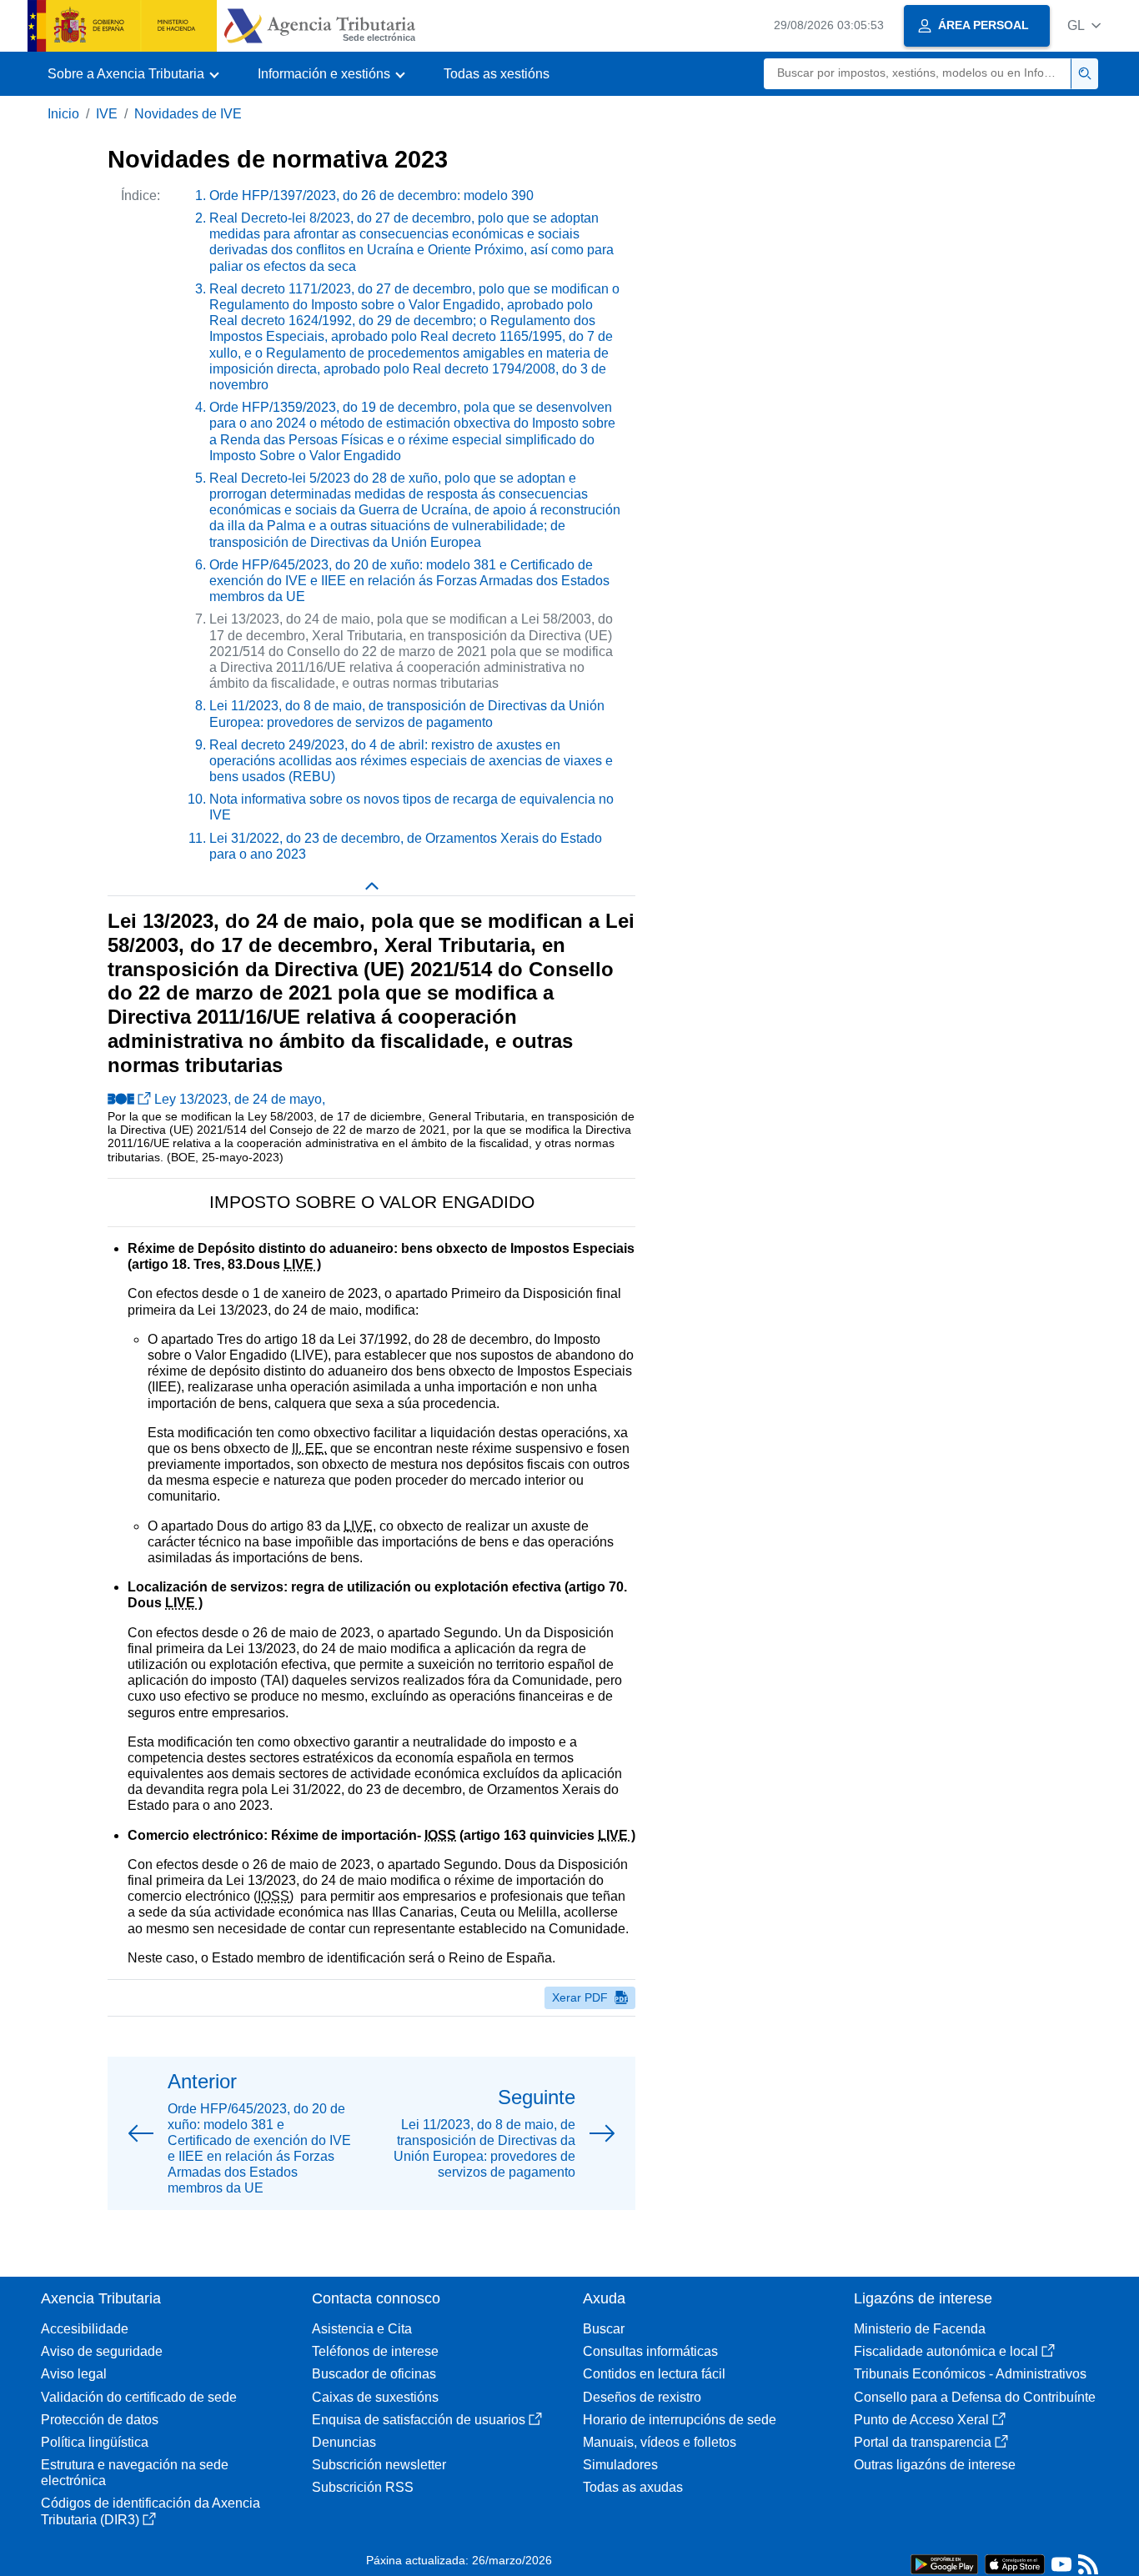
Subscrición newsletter (379, 2465)
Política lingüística (95, 2442)
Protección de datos (100, 2420)
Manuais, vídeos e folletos (660, 2442)
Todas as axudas (633, 2487)
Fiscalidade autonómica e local (946, 2351)
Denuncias (344, 2442)
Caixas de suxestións (375, 2397)
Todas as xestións (497, 74)
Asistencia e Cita (362, 2329)
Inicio (63, 114)
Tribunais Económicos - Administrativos (970, 2374)
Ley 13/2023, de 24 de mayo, (240, 1099)
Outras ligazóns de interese (935, 2465)
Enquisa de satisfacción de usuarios (419, 2420)
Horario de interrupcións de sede (680, 2420)
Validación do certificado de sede (139, 2397)
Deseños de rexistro (642, 2397)
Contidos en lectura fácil (654, 2374)
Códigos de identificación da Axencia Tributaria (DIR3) (151, 2511)
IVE (107, 114)
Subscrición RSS (363, 2487)
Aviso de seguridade (102, 2351)
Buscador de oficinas (374, 2374)
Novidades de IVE (188, 114)
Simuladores (620, 2465)
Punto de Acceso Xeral (921, 2420)
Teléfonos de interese (375, 2351)
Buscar (604, 2329)
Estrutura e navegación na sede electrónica (135, 2473)
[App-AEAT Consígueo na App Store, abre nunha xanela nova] (1015, 2563)
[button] (1084, 25)
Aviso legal (74, 2374)
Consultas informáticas (650, 2351)
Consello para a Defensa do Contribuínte (975, 2397)
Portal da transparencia (923, 2442)
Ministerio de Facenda (920, 2329)
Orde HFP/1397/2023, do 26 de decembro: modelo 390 (371, 195)
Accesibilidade (85, 2329)
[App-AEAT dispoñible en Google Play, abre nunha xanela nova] (944, 2563)
